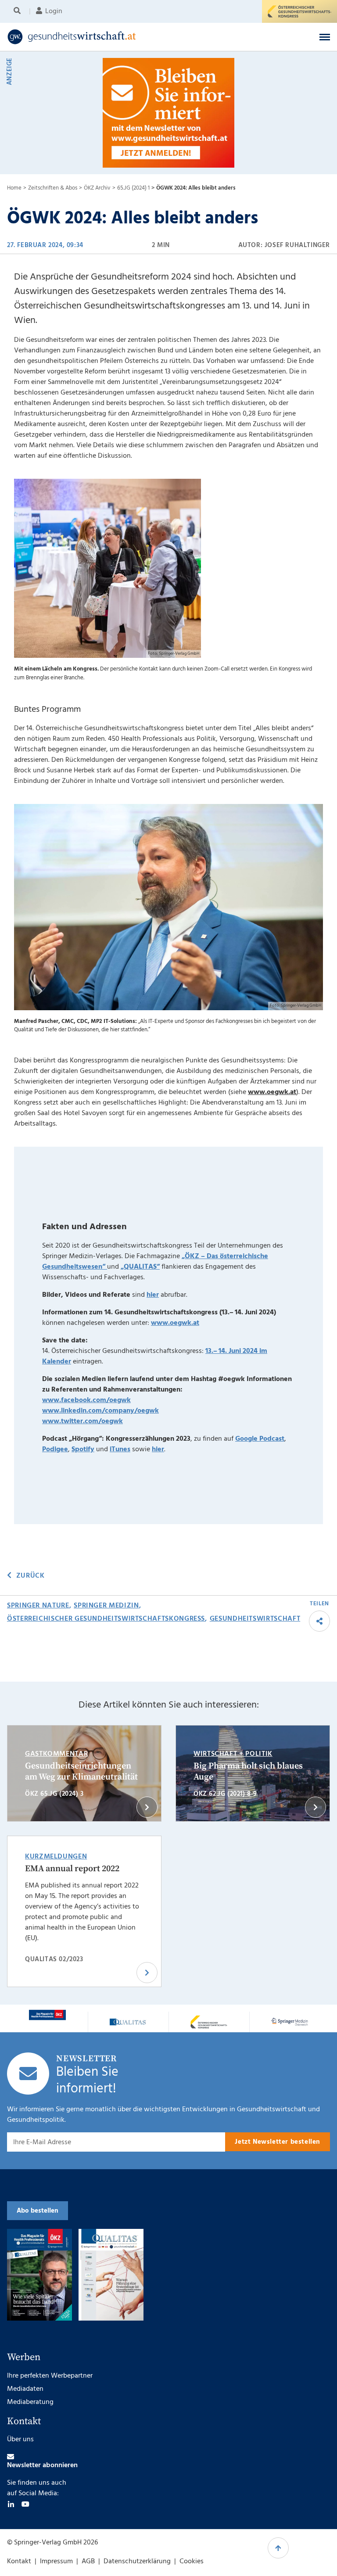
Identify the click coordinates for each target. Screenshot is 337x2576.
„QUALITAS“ (140, 1267)
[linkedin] (11, 2504)
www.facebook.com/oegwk (86, 1400)
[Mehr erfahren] (47, 2015)
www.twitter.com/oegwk (82, 1421)
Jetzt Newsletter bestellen (278, 2142)
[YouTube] (25, 2504)
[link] (133, 37)
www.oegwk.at (272, 1092)
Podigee (55, 1449)
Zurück (30, 1576)
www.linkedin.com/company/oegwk (100, 1411)
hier (153, 1295)
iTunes (120, 1449)
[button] (325, 37)
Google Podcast (260, 1439)
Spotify (83, 1449)
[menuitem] (19, 11)
